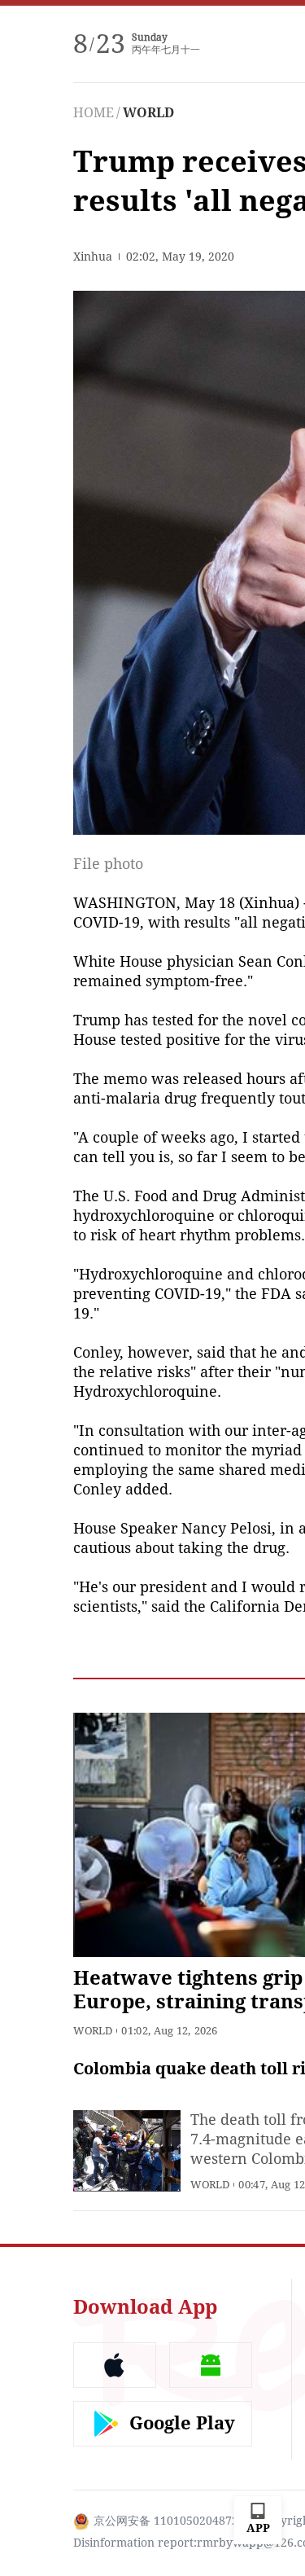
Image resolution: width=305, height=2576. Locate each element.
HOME (94, 113)
